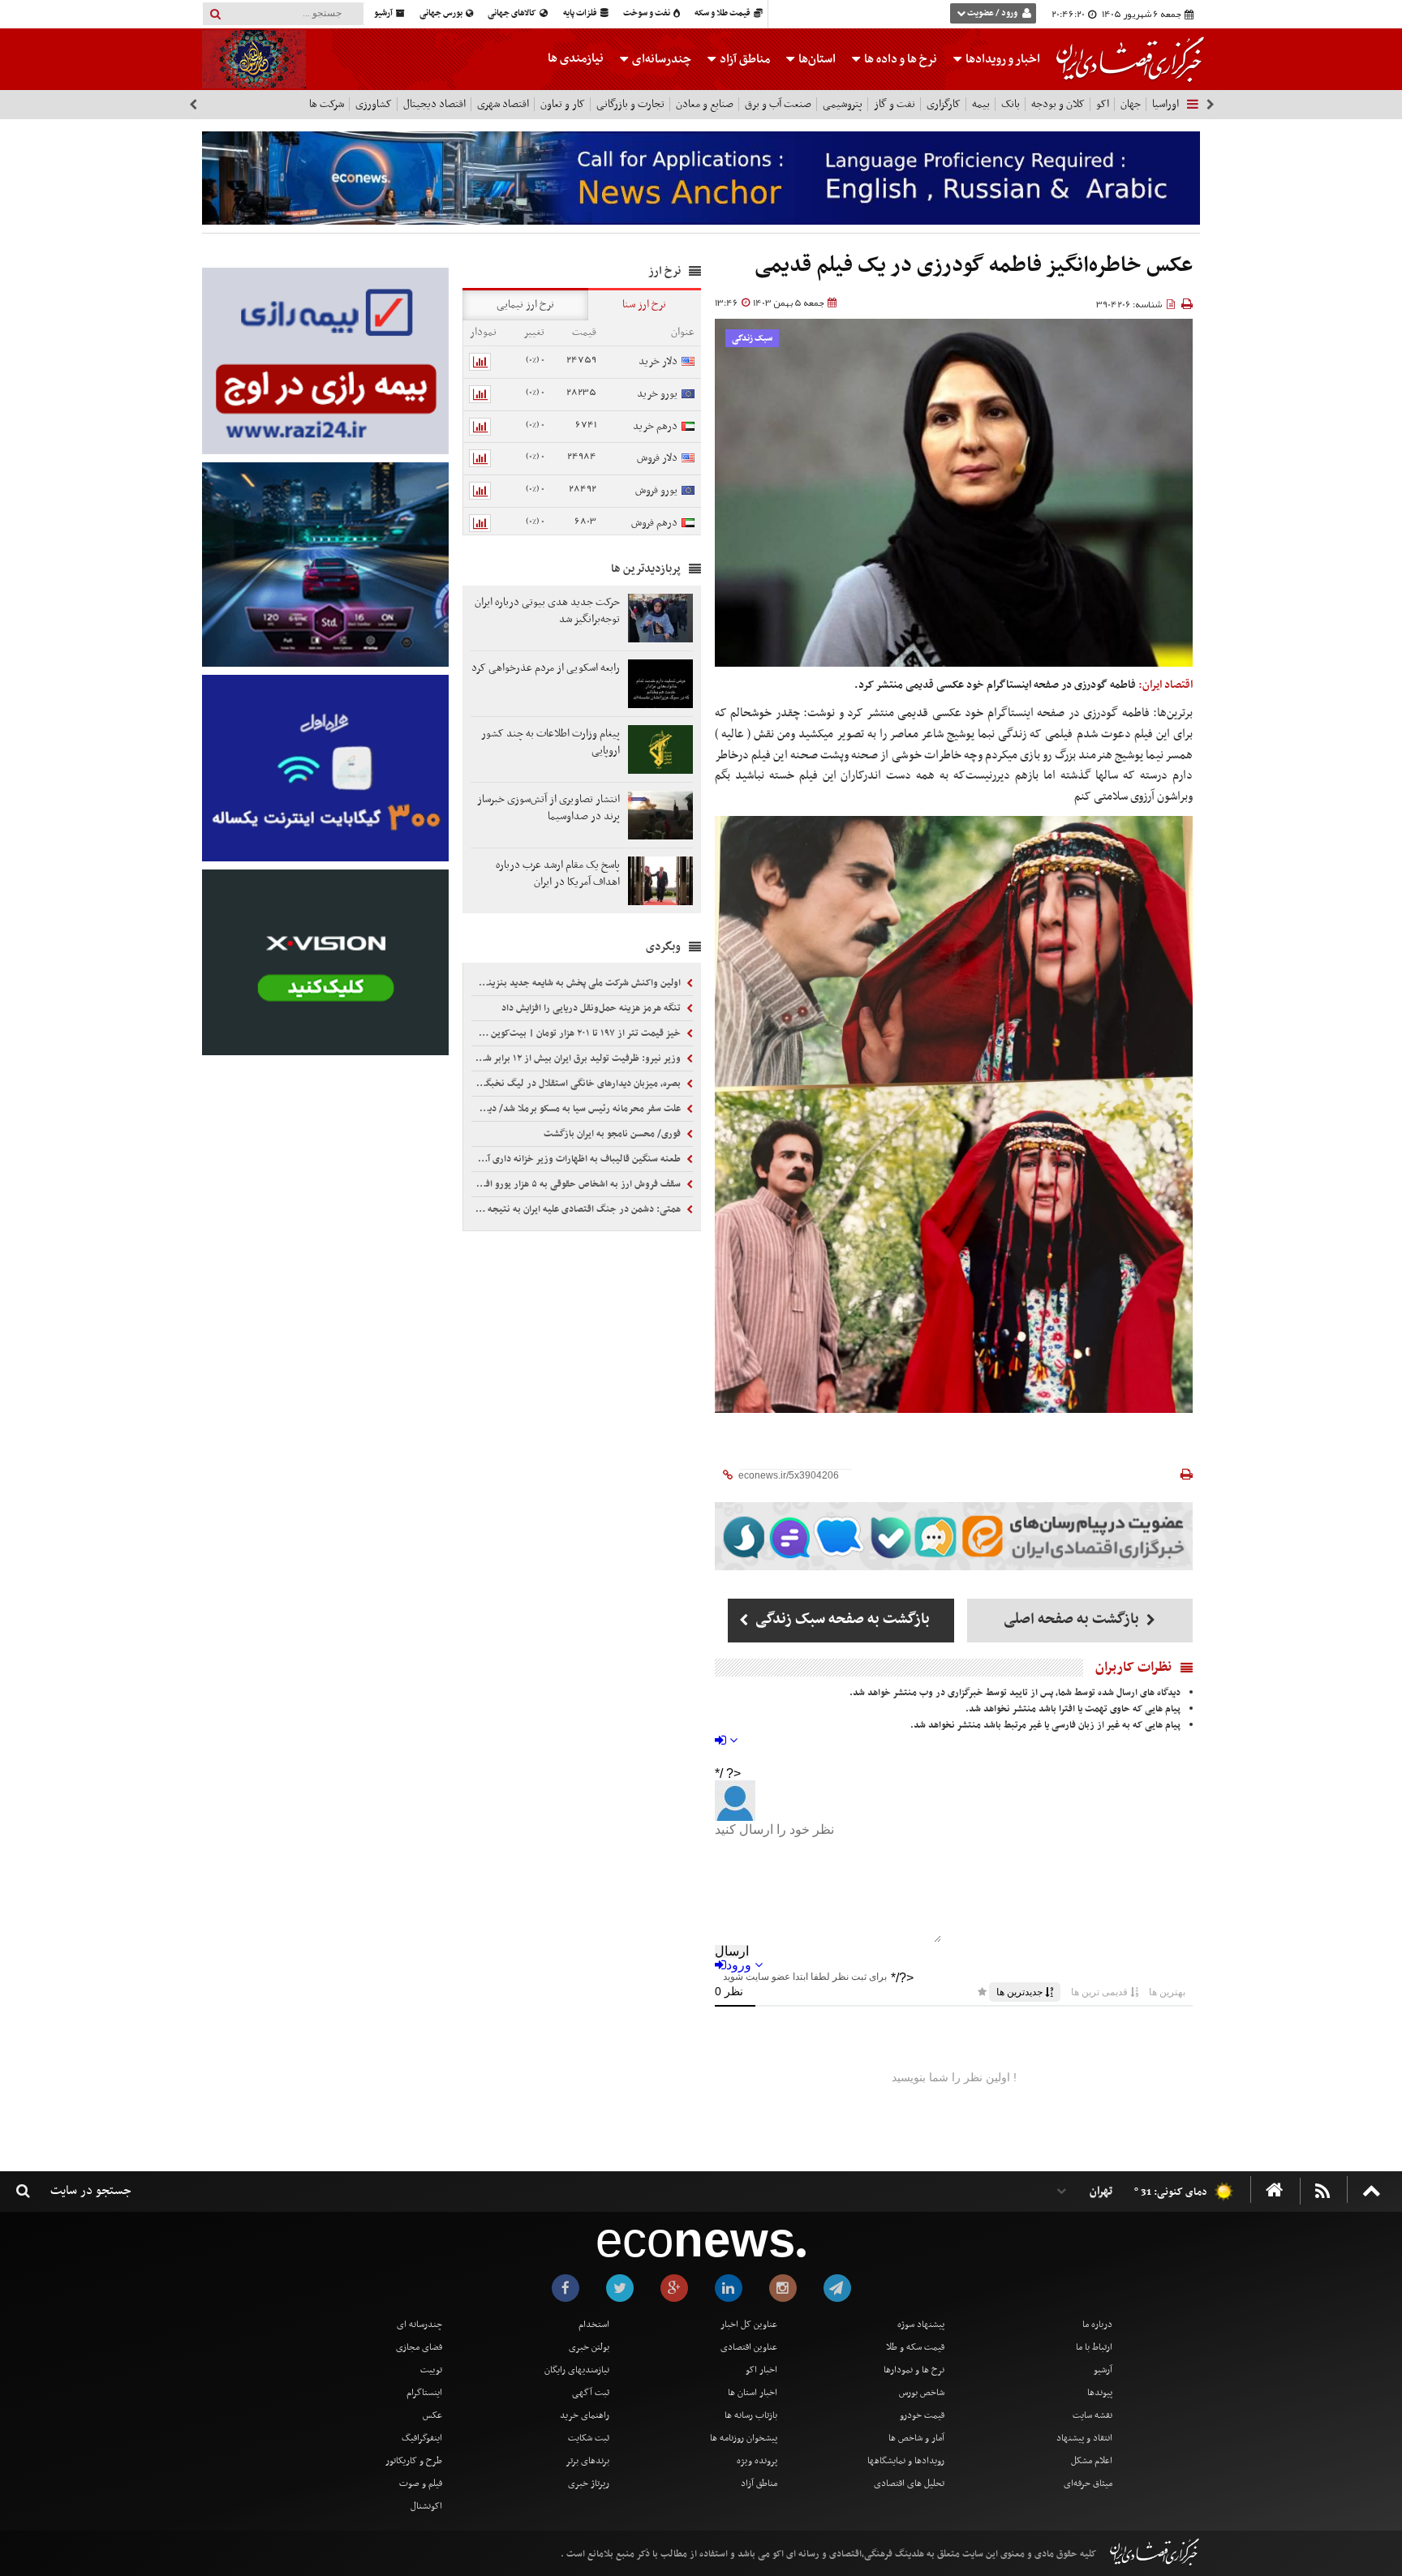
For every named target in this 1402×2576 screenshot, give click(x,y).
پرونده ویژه (757, 2461)
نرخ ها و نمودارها (914, 2370)
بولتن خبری (589, 2347)
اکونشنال (426, 2506)
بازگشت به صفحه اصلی (1073, 1619)
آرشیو (384, 13)
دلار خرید (658, 361)
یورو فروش (656, 490)
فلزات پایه (581, 13)
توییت (431, 2370)
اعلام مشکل (1092, 2461)
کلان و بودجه (1058, 104)
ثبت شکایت (589, 2438)
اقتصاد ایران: (1165, 685)
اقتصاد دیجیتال (434, 104)
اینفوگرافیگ (422, 2438)
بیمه (981, 104)
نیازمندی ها (576, 58)
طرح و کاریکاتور (414, 2461)
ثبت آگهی (591, 2393)
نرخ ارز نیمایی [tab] (525, 305)
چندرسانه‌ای (660, 59)
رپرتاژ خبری (589, 2484)
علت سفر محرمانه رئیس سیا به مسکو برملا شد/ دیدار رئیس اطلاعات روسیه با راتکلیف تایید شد (578, 1109)
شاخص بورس (922, 2393)
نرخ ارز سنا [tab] (644, 305)
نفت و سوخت (647, 13)
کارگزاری (944, 104)
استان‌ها (816, 59)
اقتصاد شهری (503, 104)
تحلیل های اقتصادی (909, 2484)
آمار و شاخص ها (916, 2438)
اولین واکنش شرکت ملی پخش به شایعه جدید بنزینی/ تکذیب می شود (578, 983)
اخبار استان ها (753, 2393)
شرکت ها (327, 104)
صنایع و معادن (705, 104)
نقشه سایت (1092, 2415)
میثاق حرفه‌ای (1088, 2484)
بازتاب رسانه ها (751, 2415)
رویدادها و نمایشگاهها (906, 2461)
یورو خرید (657, 394)
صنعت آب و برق (778, 104)
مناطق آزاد (744, 59)
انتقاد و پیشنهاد (1084, 2438)
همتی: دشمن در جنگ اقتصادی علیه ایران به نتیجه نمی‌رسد (578, 1209)
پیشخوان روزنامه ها (744, 2438)
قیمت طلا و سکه (723, 13)
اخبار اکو (761, 2370)
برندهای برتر (587, 2461)
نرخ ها (901, 59)
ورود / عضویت (992, 13)
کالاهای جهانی (513, 13)
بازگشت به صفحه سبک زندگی (841, 1619)
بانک (1011, 104)
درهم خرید (655, 426)
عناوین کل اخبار (749, 2325)
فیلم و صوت (421, 2484)
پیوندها (1100, 2393)
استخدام (594, 2325)
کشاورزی (374, 104)
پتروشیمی (843, 104)
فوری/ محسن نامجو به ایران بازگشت (613, 1134)
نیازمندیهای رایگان (577, 2370)
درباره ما (1097, 2325)
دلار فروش (657, 458)
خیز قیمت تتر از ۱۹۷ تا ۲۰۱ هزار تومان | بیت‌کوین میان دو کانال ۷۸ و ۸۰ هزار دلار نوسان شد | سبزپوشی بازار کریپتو (578, 1033)
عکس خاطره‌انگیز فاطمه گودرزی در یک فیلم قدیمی (974, 266)
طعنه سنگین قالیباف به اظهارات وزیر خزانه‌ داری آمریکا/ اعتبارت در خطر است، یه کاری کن (578, 1159)
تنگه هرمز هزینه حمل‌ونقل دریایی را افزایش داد (592, 1008)
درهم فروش (654, 523)
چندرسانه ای (419, 2325)
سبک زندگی (752, 339)
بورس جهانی (442, 13)
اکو (1103, 104)
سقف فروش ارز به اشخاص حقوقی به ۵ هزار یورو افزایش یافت (578, 1184)
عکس (432, 2415)
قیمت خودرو (922, 2415)
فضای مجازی (419, 2347)
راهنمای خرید (585, 2415)
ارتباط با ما (1094, 2347)
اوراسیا (1165, 104)
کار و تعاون (563, 104)
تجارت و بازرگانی (630, 104)
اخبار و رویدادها (1002, 59)
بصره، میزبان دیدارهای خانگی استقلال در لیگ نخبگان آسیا (578, 1084)
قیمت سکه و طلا (915, 2347)
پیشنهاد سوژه (921, 2325)
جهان (1131, 104)
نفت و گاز (895, 104)
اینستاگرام (424, 2393)
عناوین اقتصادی (749, 2347)
